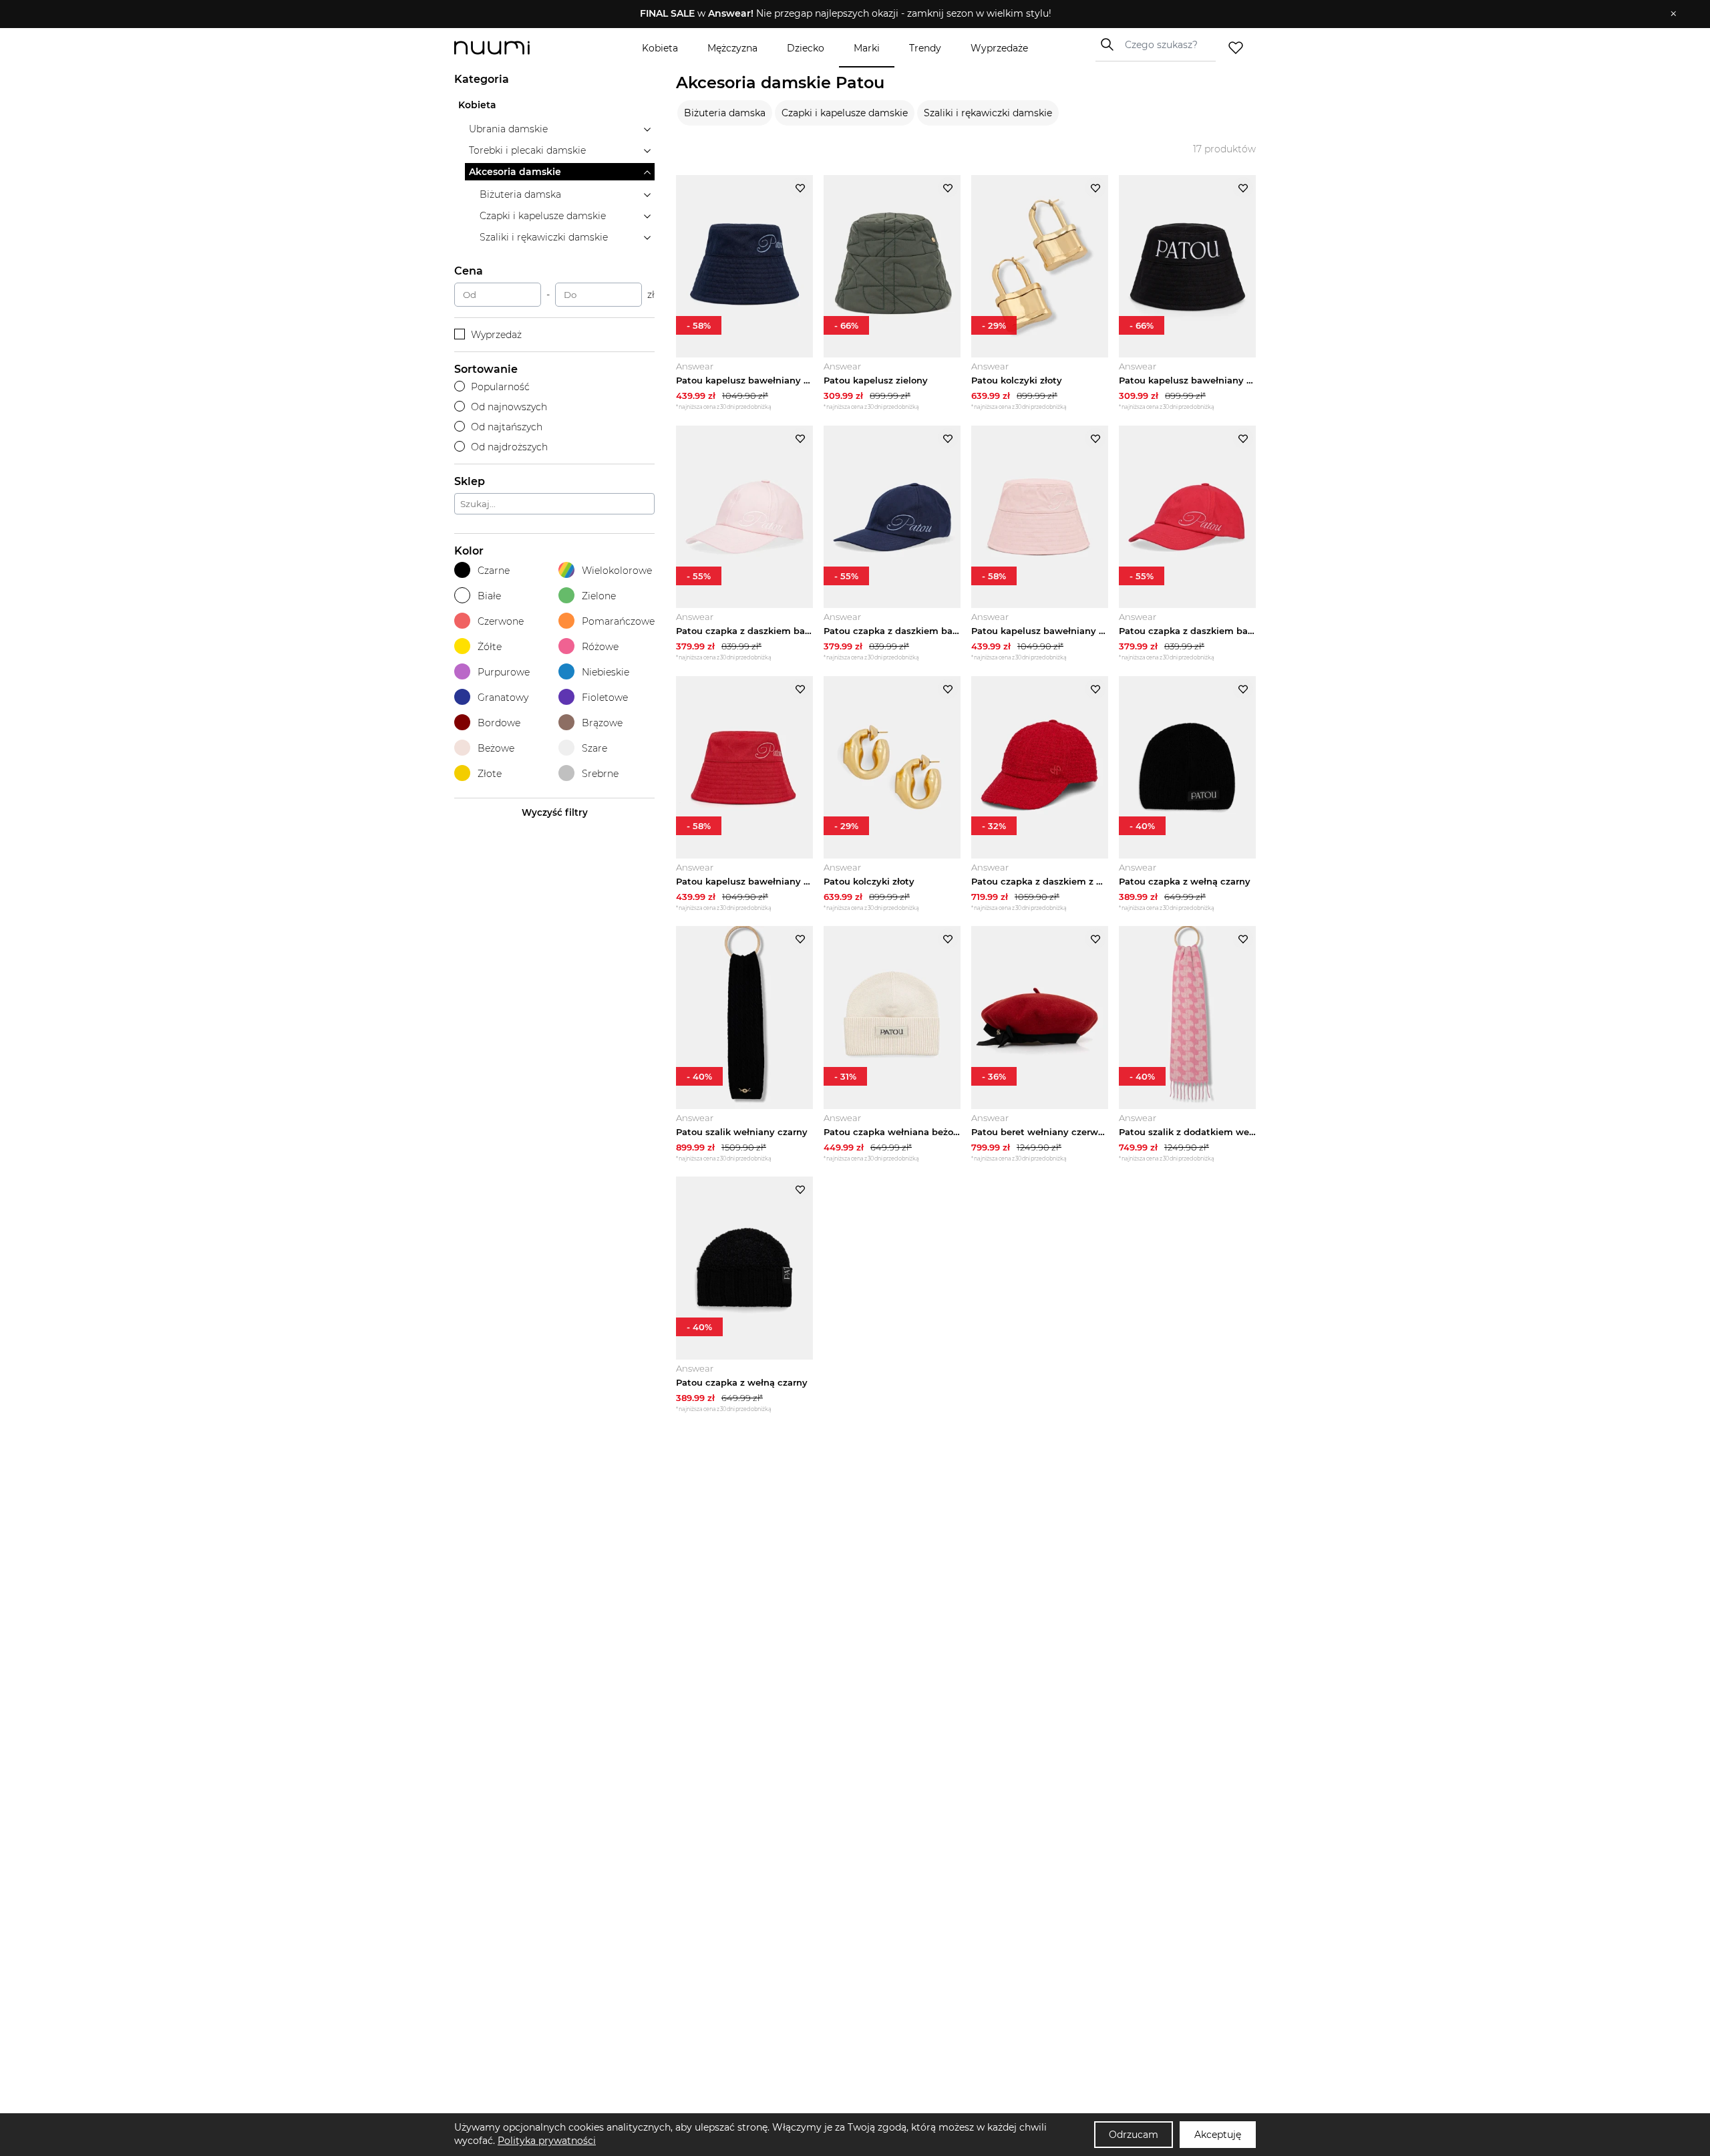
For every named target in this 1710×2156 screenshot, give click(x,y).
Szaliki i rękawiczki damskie (988, 113)
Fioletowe (605, 698)
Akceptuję (1218, 2135)
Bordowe (499, 723)
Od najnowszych (509, 407)
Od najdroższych (509, 447)
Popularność (500, 387)
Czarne (494, 571)
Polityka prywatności (547, 2141)
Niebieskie (606, 672)
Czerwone (501, 621)
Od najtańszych (507, 427)
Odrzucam (1134, 2135)
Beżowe (496, 748)
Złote (490, 774)
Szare (594, 748)
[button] (845, 14)
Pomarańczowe (618, 621)
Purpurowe (504, 672)
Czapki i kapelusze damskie (845, 113)
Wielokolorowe (617, 571)
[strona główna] (514, 48)
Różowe (600, 647)
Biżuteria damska (725, 113)
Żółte (490, 647)
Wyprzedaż (496, 335)
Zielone (599, 596)
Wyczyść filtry (555, 812)
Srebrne (600, 774)
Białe (489, 596)
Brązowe (602, 723)
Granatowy (503, 698)
